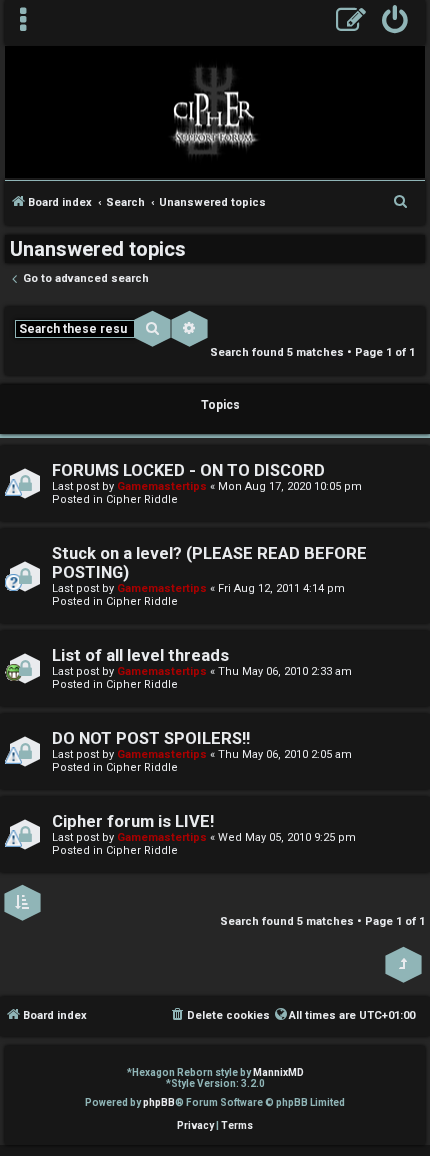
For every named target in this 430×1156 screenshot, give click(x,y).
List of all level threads (140, 655)
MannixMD (278, 1072)
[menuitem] (395, 22)
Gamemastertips (162, 486)
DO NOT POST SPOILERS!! (151, 738)
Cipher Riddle (142, 499)
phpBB (159, 1102)
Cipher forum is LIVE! (133, 821)
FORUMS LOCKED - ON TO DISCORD (188, 470)
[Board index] (215, 111)
